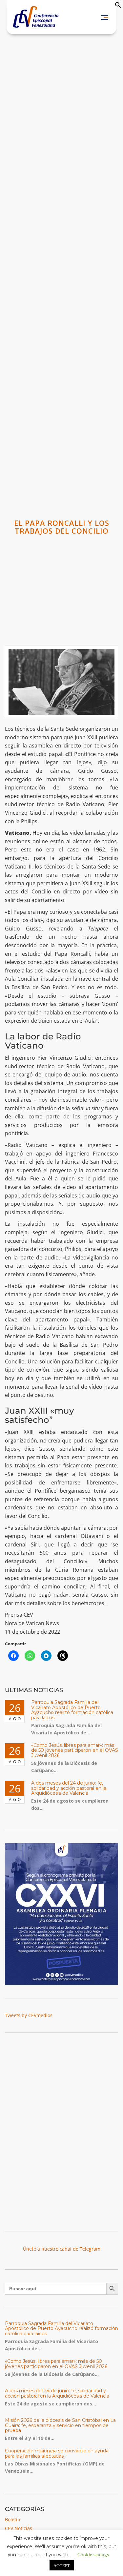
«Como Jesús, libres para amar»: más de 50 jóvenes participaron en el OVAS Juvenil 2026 (75, 1750)
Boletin (13, 2519)
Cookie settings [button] (93, 2554)
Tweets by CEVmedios (29, 2015)
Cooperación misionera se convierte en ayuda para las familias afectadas (57, 2453)
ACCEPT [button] (62, 2565)
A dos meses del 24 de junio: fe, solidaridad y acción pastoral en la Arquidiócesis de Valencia (69, 1788)
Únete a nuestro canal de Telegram (62, 2249)
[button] (118, 6)
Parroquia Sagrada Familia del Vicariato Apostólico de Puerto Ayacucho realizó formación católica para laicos (72, 1710)
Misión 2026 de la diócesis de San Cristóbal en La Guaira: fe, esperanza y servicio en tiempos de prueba (60, 2425)
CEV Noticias (19, 2528)
